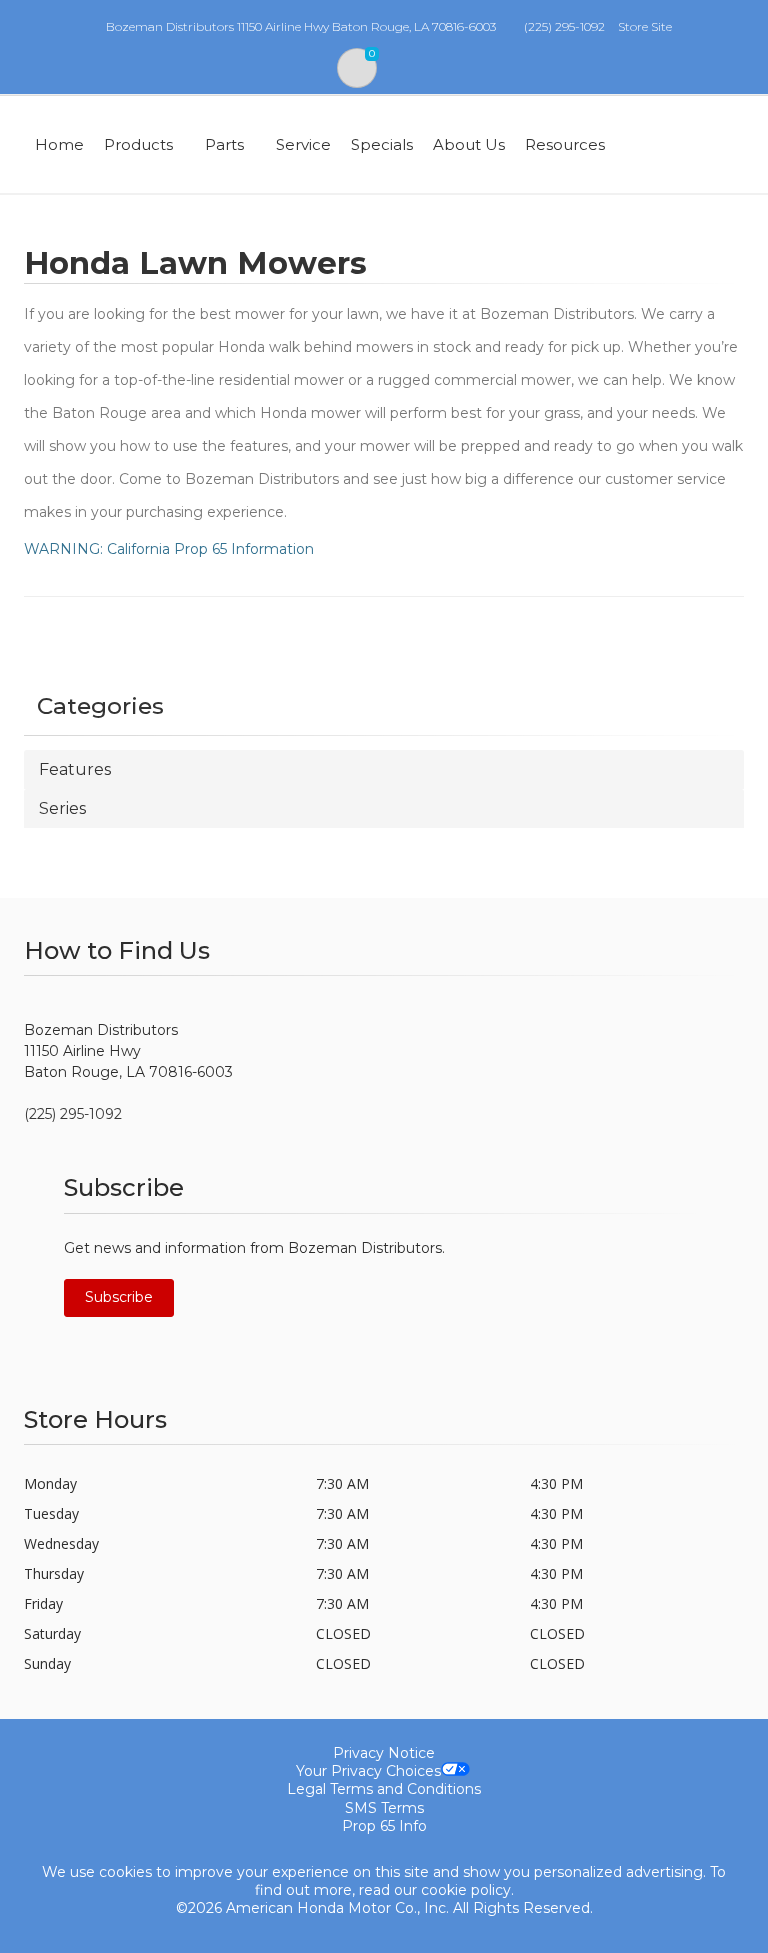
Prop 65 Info (384, 1826)
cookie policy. (467, 1890)
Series (62, 808)
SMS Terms (384, 1808)
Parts (224, 144)
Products (138, 144)
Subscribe (119, 1297)
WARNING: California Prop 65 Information (169, 549)
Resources (565, 144)
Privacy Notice (384, 1753)
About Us (469, 144)
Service (303, 144)
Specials (382, 144)
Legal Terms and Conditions (384, 1789)
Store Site (645, 26)
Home (59, 144)
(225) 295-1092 (564, 26)
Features (75, 769)
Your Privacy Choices (368, 1771)
